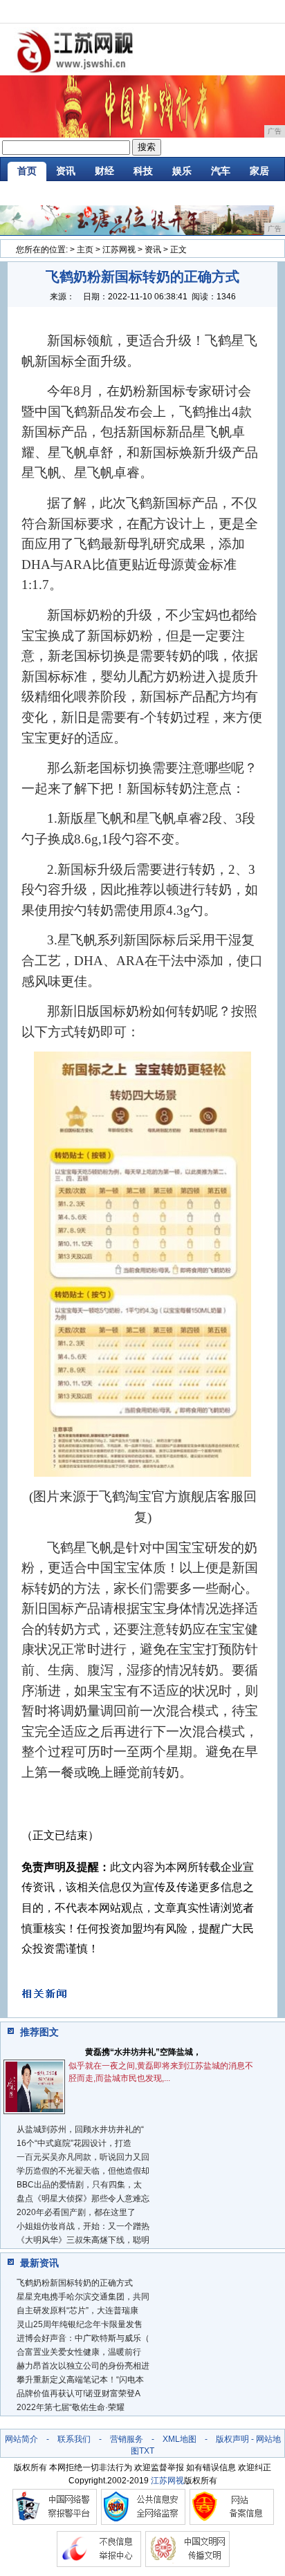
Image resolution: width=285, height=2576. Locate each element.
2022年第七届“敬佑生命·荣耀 (71, 2407)
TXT (147, 2451)
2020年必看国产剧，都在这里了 (76, 2212)
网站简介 (21, 2439)
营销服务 (127, 2439)
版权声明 (232, 2439)
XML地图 (180, 2439)
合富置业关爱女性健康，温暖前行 (79, 2352)
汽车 (221, 171)
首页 (27, 171)
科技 (143, 171)
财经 (104, 171)
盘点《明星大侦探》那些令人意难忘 (83, 2199)
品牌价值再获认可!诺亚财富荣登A (79, 2393)
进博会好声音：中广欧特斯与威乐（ (83, 2338)
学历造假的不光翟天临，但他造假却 (83, 2171)
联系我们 (74, 2439)
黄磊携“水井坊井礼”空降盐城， (143, 2052)
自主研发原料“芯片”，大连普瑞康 (77, 2311)
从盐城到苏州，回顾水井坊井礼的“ (80, 2129)
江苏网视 (119, 250)
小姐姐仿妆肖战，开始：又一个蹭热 (83, 2226)
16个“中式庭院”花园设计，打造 (74, 2143)
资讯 (66, 171)
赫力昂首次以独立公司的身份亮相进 (83, 2366)
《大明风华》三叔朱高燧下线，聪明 (83, 2240)
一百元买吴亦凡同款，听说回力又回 (83, 2157)
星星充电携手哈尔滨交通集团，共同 (83, 2297)
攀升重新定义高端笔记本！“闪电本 (80, 2380)
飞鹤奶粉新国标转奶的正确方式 (75, 2283)
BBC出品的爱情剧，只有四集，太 (79, 2185)
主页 (85, 250)
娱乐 (182, 171)
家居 (259, 171)
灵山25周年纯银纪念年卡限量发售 (80, 2324)
